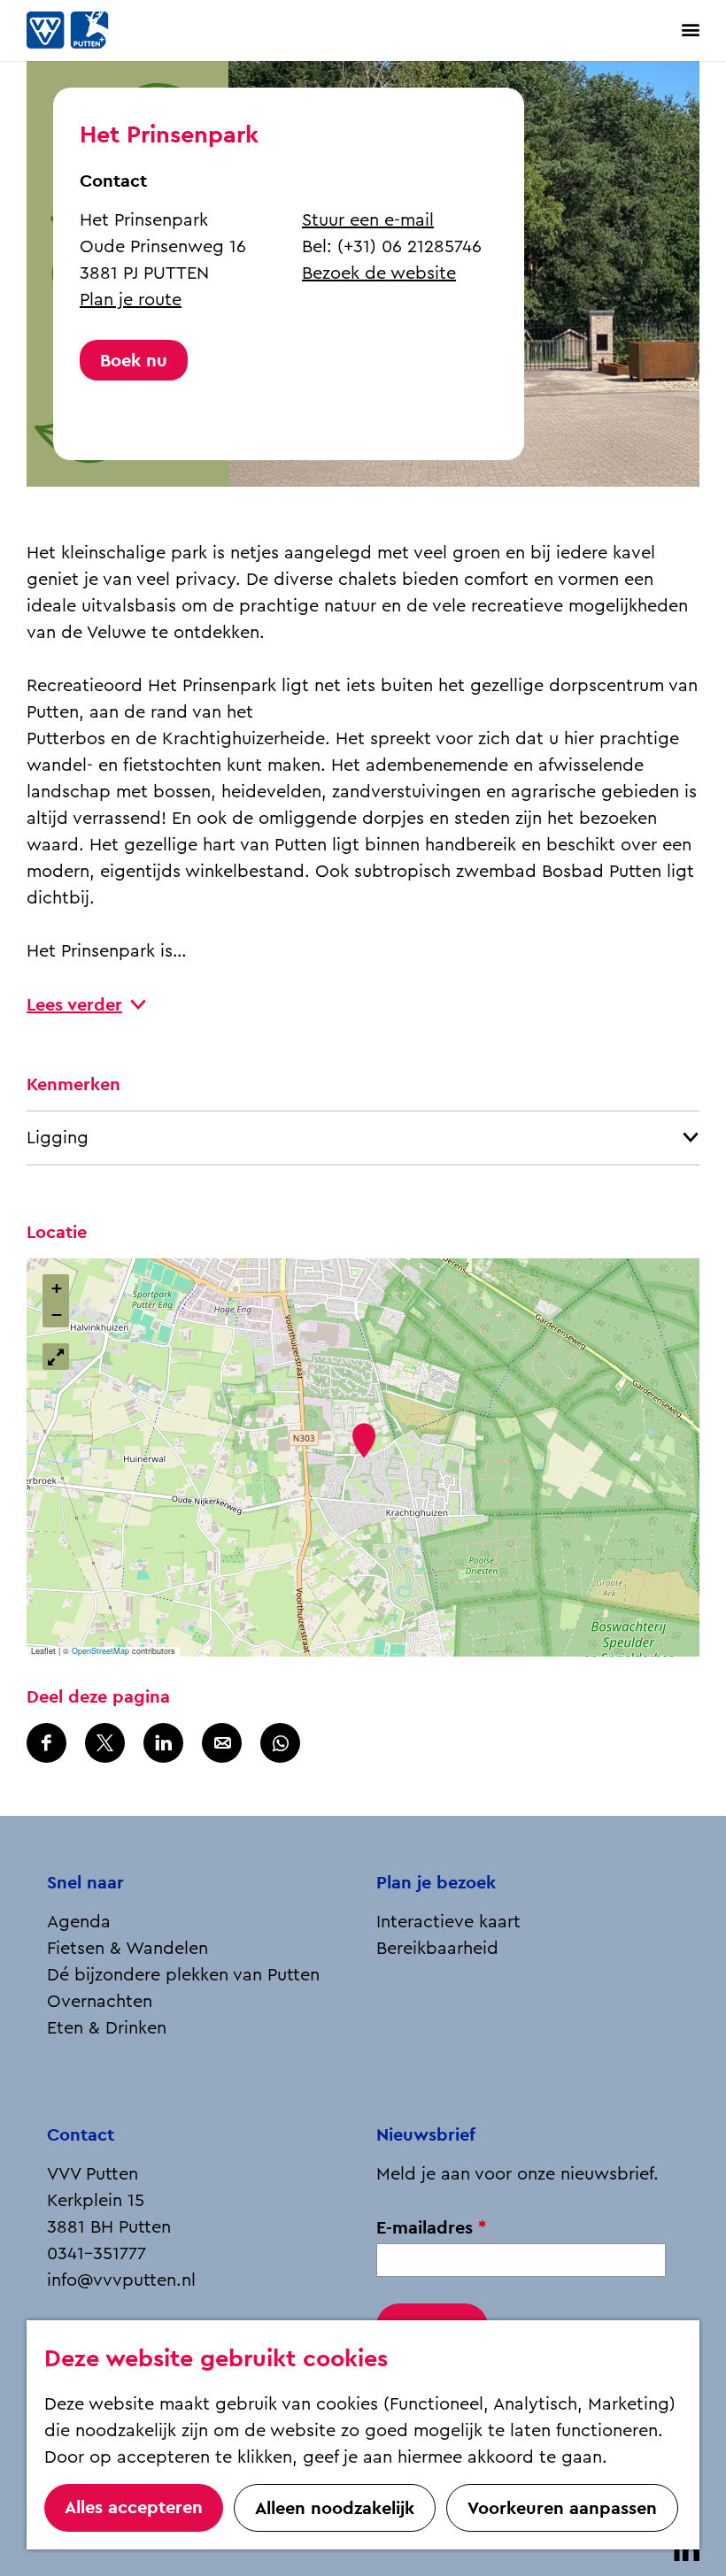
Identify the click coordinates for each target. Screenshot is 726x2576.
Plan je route (131, 300)
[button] (363, 1440)
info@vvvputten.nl (121, 2280)
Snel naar (85, 1882)
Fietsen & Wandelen (127, 1949)
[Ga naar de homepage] (89, 31)
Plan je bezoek (436, 1882)
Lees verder (74, 1004)
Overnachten (100, 2002)
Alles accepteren (134, 2507)
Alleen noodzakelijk (335, 2508)
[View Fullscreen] (56, 1357)
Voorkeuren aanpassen (562, 2508)
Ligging (58, 1138)
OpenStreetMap (100, 1651)
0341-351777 (97, 2254)
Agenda (79, 1922)
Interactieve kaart (448, 1922)
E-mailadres (436, 2228)
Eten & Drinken (107, 2028)
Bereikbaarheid (437, 1949)
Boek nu (134, 360)
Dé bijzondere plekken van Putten (183, 1975)
